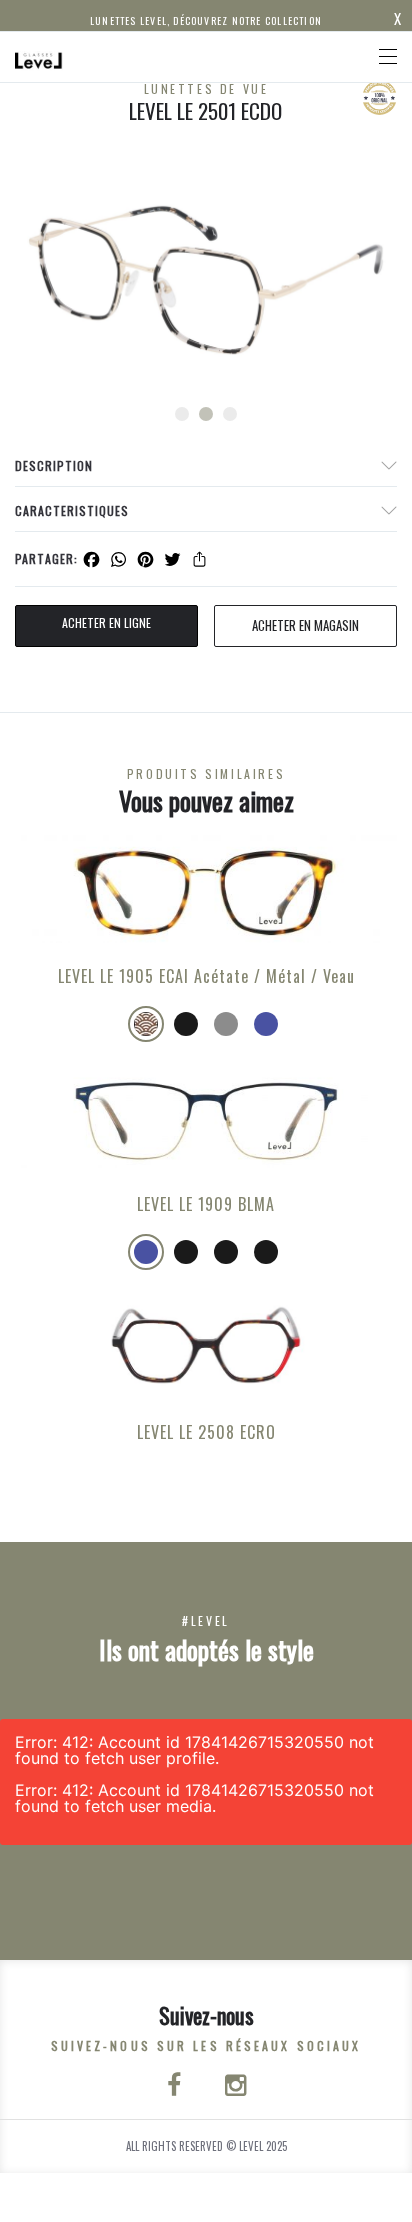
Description (54, 465)
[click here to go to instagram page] (235, 2087)
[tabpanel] (206, 280)
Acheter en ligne (106, 622)
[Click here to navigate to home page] (39, 57)
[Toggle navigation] (388, 56)
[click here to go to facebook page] (176, 2087)
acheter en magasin (305, 625)
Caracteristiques (72, 510)
